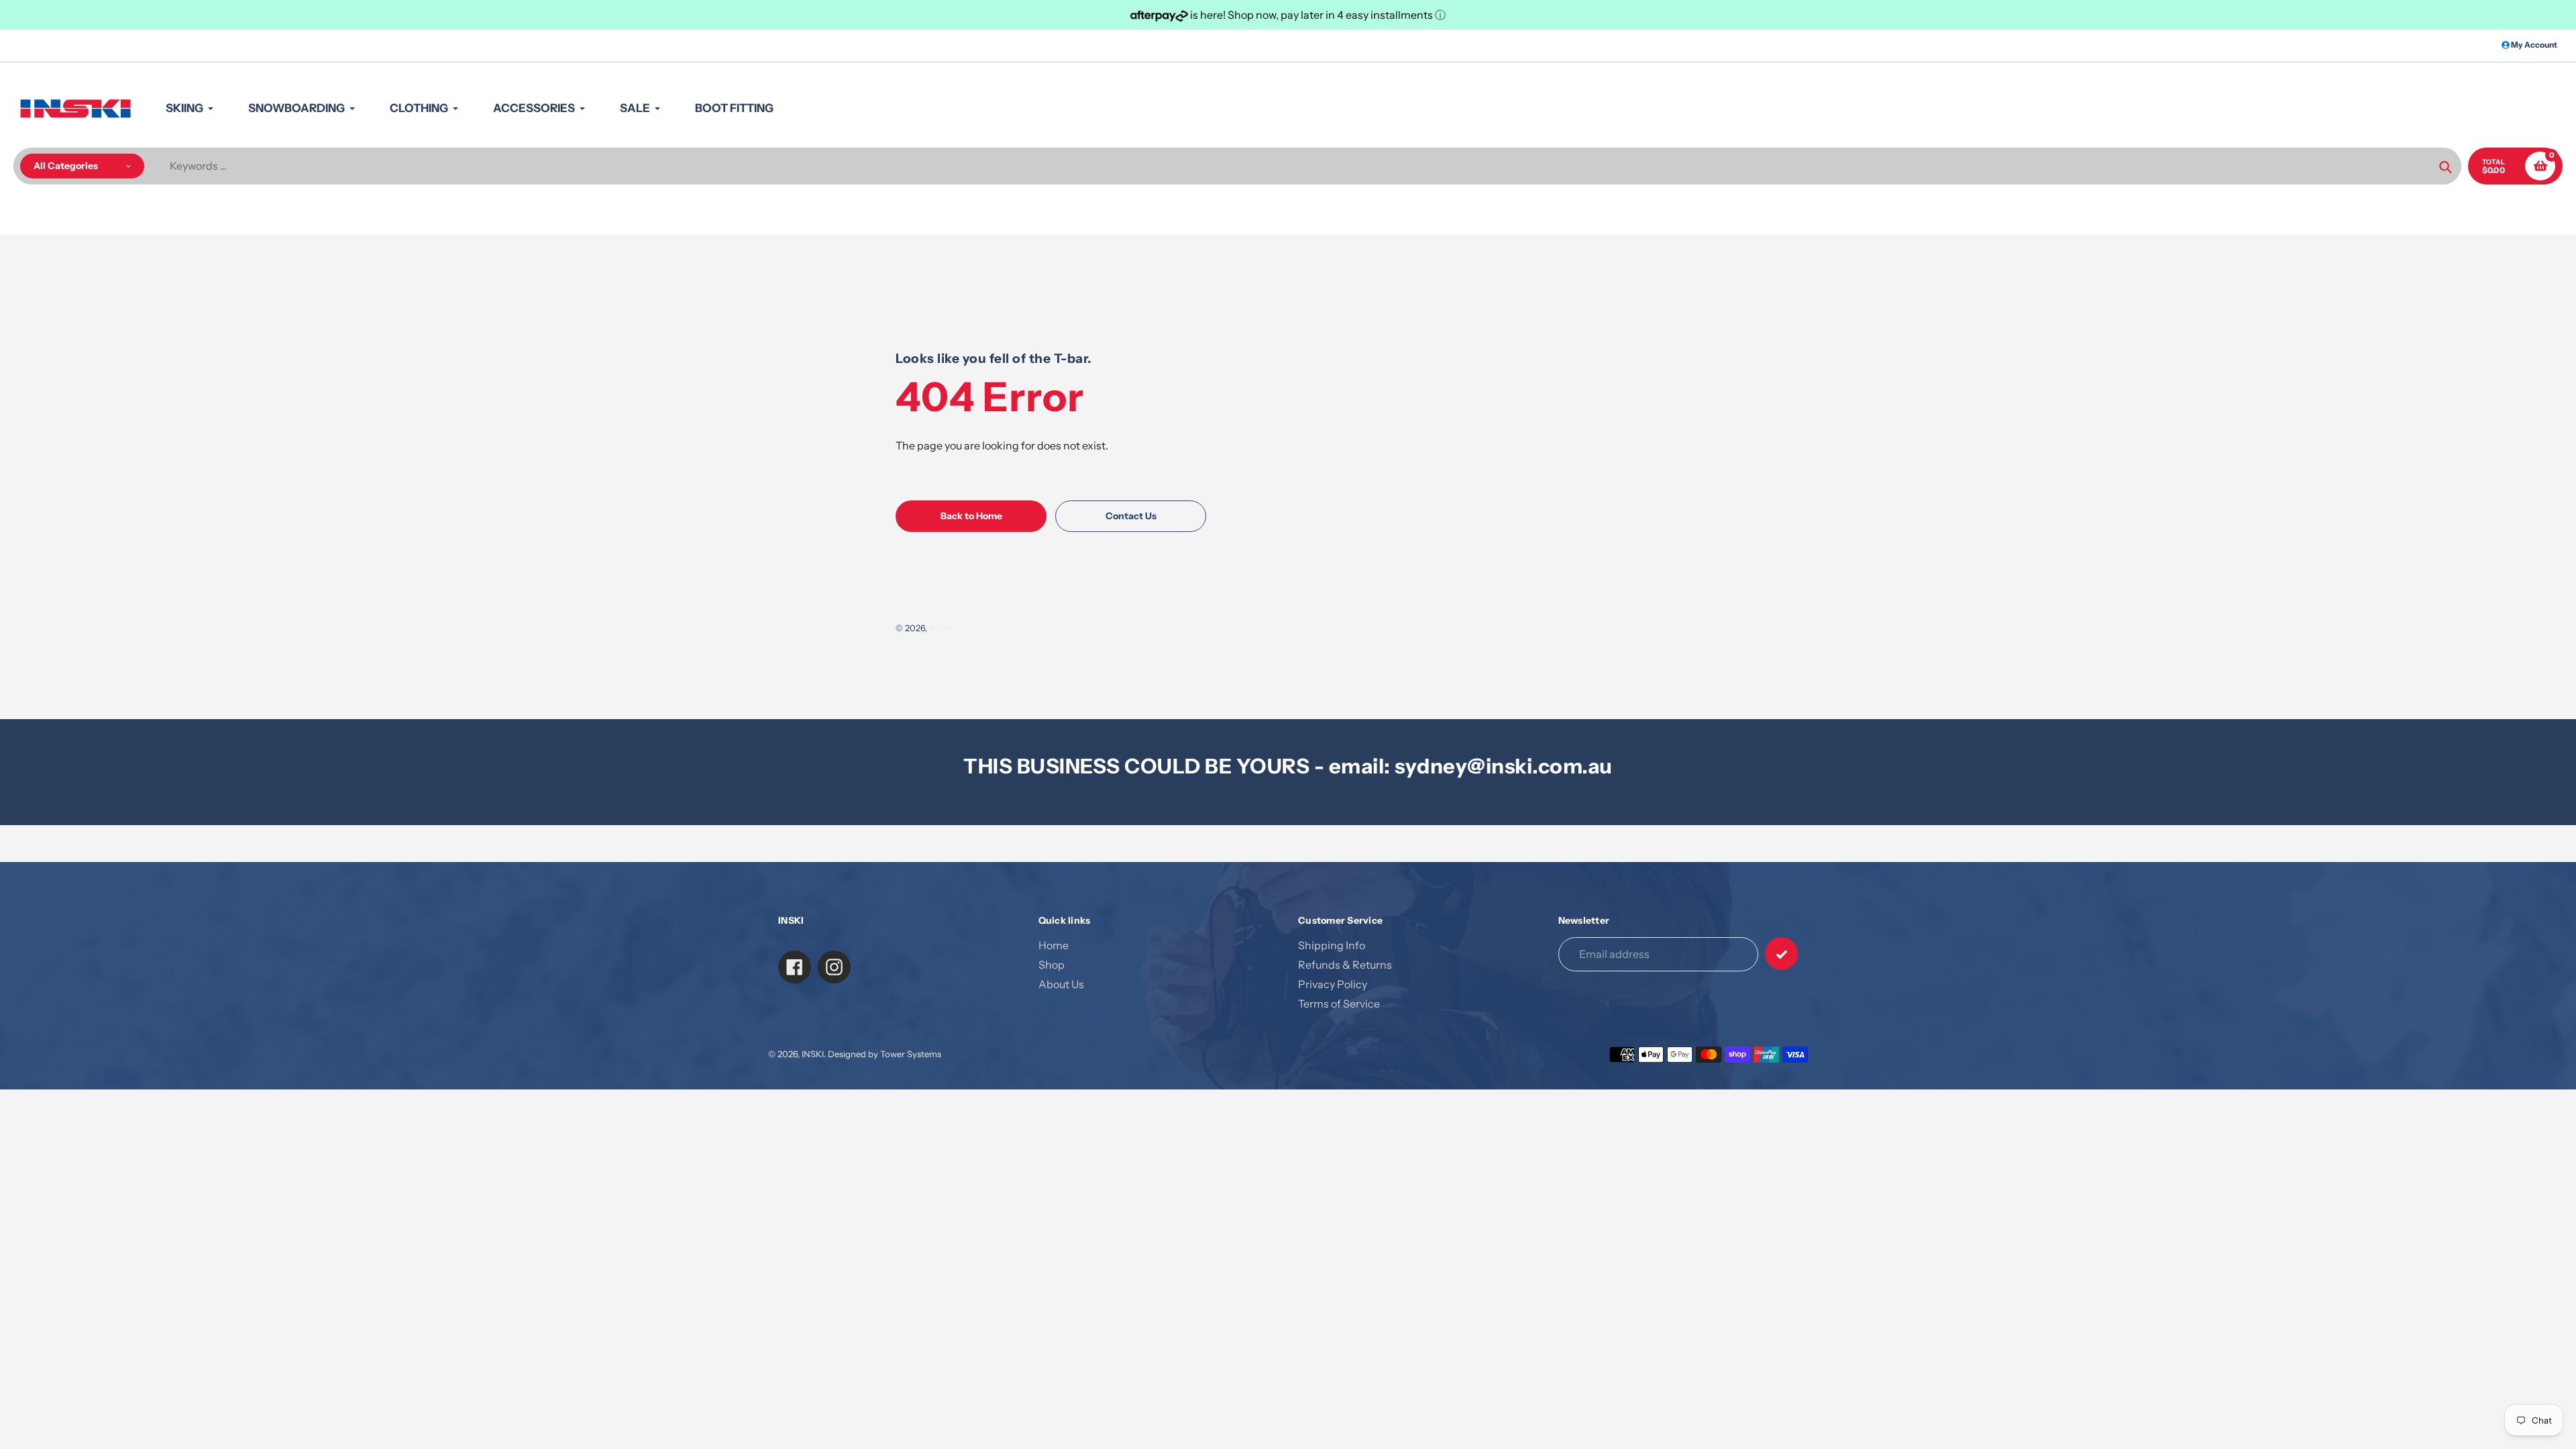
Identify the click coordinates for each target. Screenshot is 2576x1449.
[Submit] (1781, 954)
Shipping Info (1332, 945)
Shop (1052, 965)
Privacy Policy (1333, 984)
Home (1054, 945)
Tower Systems (911, 1054)
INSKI (940, 628)
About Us (1061, 984)
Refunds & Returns (1345, 965)
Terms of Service (1339, 1004)
